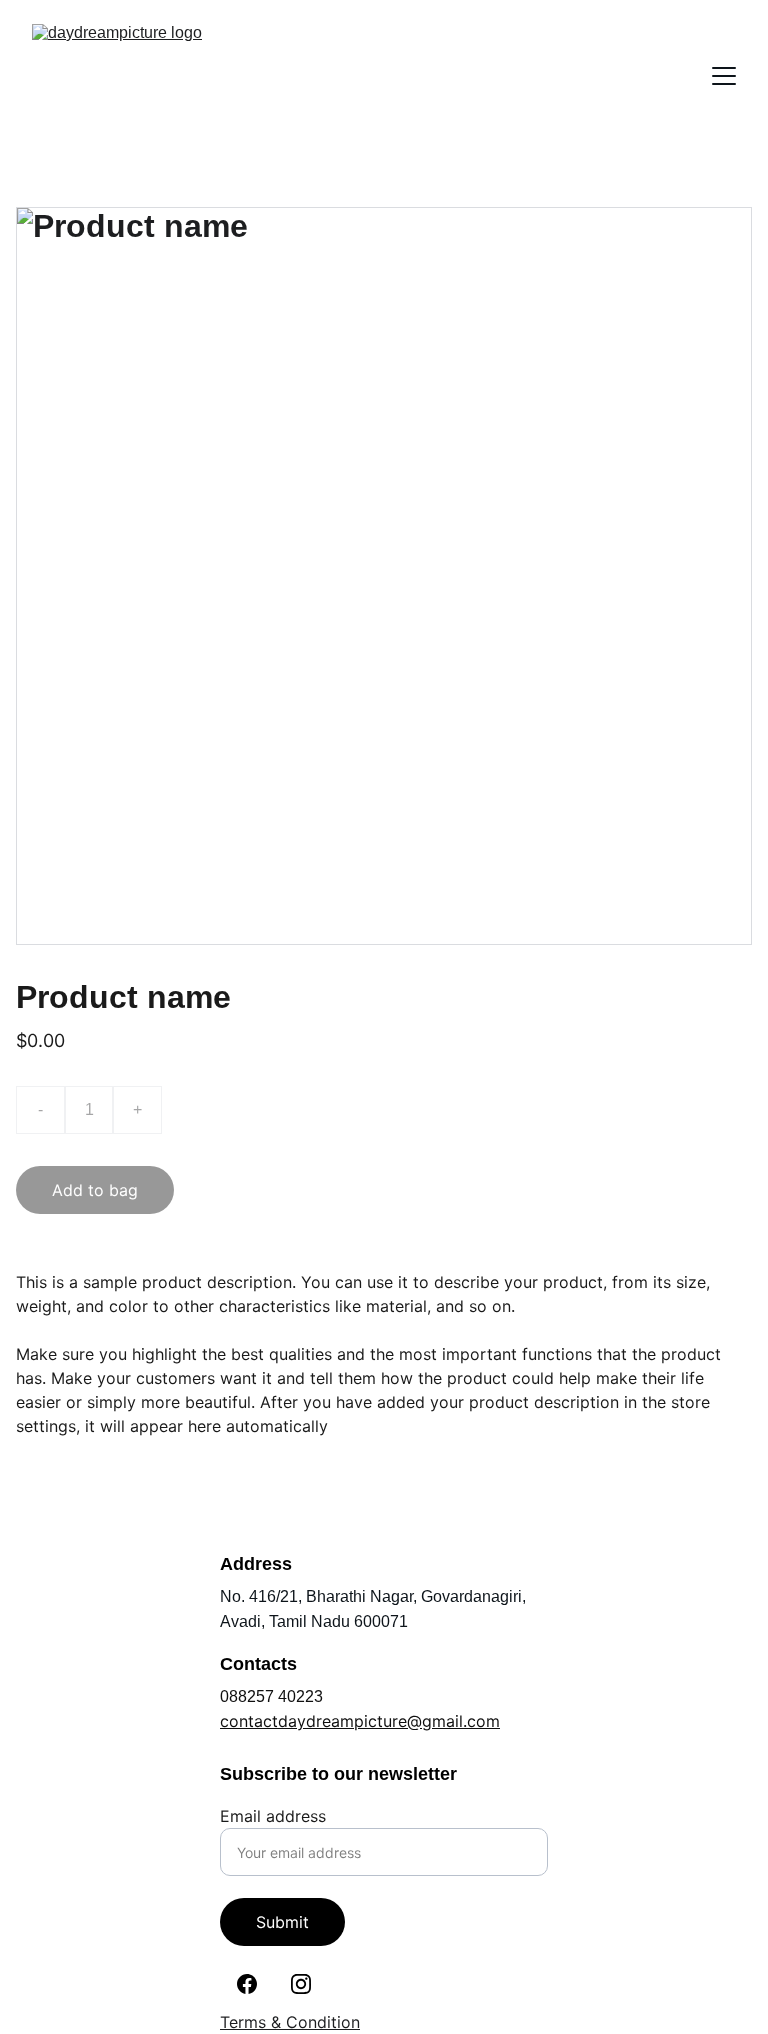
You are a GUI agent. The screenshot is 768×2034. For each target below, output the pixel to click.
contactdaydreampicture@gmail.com (360, 1721)
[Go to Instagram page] (301, 1984)
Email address (273, 1816)
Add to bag (95, 1190)
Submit (282, 1922)
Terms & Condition (290, 2022)
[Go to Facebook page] (247, 1984)
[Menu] (724, 76)
